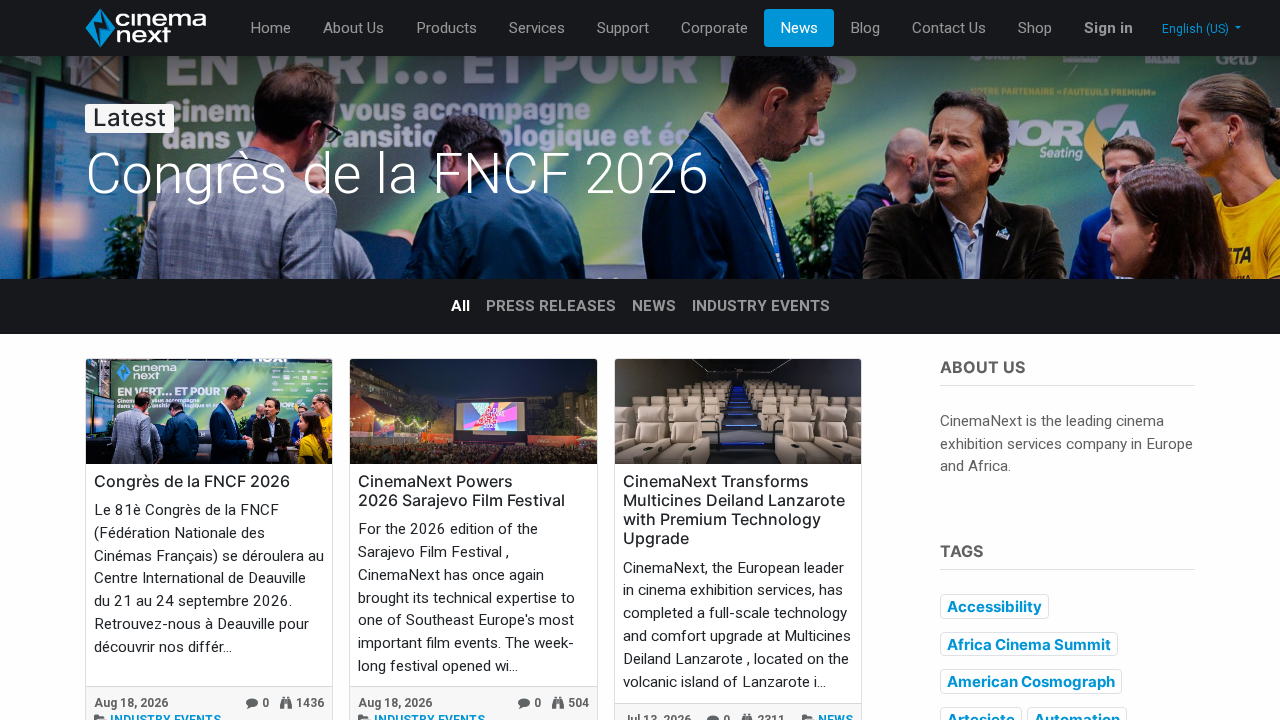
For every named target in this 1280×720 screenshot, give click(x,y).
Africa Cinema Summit (1029, 644)
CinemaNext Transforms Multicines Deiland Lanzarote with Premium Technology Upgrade (734, 510)
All (460, 306)
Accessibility (994, 606)
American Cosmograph (1031, 681)
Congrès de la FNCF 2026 (192, 481)
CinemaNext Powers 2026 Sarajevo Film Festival (461, 491)
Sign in (1108, 28)
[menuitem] (270, 28)
